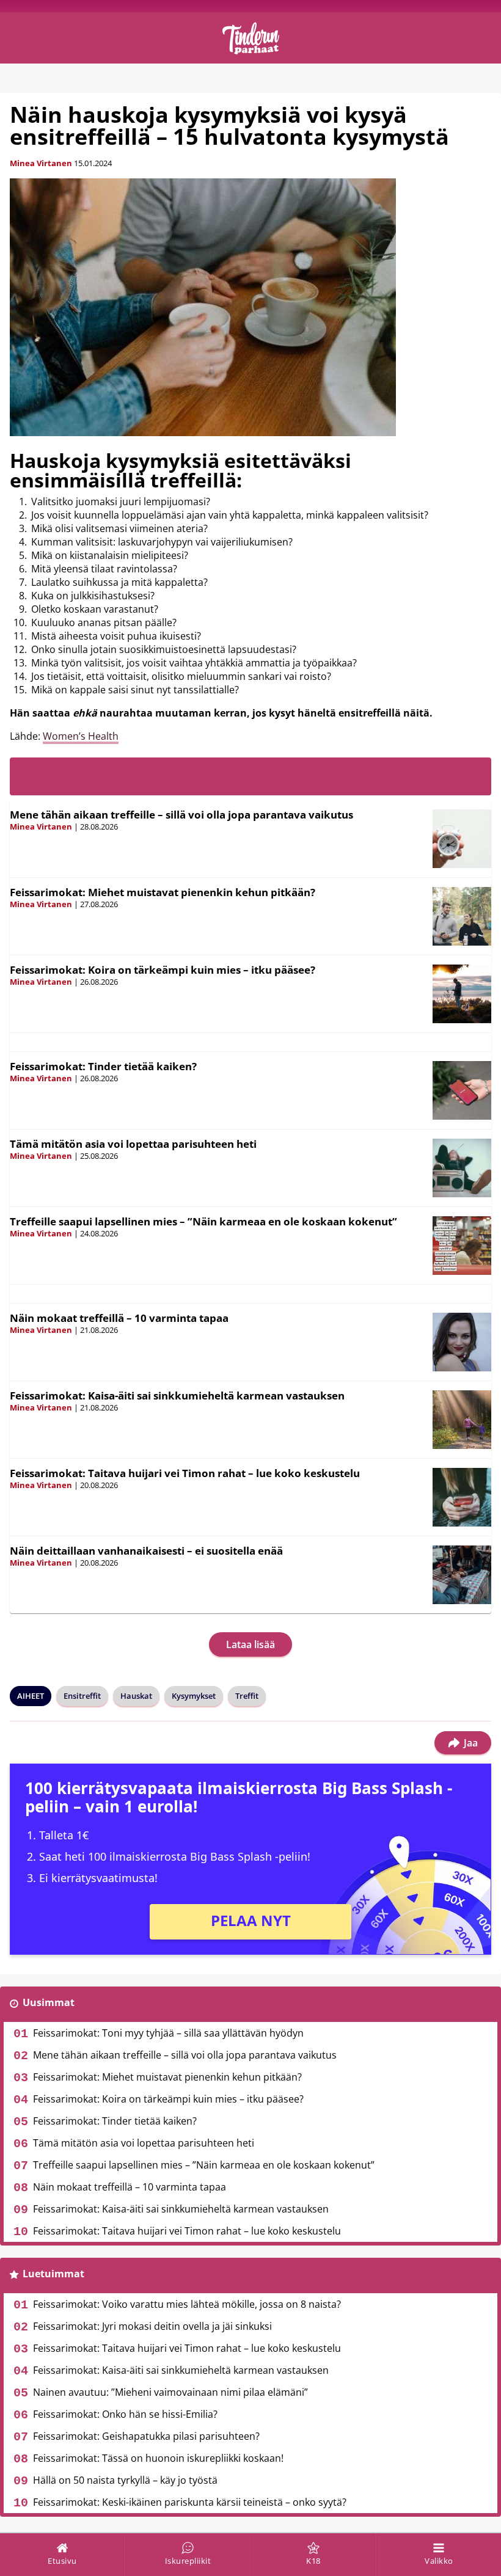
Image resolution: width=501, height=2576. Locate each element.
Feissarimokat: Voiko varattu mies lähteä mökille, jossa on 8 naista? (187, 2304)
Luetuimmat (53, 2274)
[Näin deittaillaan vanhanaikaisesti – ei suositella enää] (462, 1575)
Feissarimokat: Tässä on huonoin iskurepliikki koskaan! (158, 2458)
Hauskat (136, 1696)
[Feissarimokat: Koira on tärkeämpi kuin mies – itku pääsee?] (462, 994)
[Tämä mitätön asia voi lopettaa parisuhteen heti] (462, 1168)
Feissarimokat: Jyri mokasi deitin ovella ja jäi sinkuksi (152, 2326)
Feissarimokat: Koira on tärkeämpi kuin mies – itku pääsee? (163, 970)
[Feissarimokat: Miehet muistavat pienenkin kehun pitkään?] (462, 916)
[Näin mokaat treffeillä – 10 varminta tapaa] (462, 1342)
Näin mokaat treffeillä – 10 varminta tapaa (119, 1318)
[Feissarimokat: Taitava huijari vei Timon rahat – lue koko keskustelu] (462, 1497)
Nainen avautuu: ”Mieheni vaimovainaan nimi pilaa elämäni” (170, 2392)
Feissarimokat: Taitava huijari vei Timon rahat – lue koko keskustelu (185, 1473)
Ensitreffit (82, 1696)
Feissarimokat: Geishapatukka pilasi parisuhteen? (146, 2436)
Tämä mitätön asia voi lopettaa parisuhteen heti (133, 1144)
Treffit (247, 1696)
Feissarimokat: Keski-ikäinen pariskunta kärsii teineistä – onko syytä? (190, 2502)
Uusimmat (49, 2002)
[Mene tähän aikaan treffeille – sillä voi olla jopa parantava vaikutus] (462, 839)
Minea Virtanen (41, 163)
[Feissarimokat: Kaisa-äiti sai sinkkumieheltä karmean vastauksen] (462, 1420)
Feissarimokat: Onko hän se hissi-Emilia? (125, 2414)
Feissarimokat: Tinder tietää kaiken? (103, 1066)
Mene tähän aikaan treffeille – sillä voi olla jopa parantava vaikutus (181, 815)
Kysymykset (194, 1696)
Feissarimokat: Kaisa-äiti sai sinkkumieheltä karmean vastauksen (177, 1396)
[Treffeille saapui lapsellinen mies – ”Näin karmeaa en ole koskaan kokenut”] (462, 1246)
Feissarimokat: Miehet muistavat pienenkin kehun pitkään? (163, 892)
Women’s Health (81, 736)
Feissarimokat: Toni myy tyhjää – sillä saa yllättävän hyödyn (168, 2033)
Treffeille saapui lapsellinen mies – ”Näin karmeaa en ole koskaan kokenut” (203, 1221)
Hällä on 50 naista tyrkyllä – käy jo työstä (125, 2480)
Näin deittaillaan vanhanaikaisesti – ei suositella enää (146, 1551)
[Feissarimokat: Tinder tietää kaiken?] (462, 1090)
